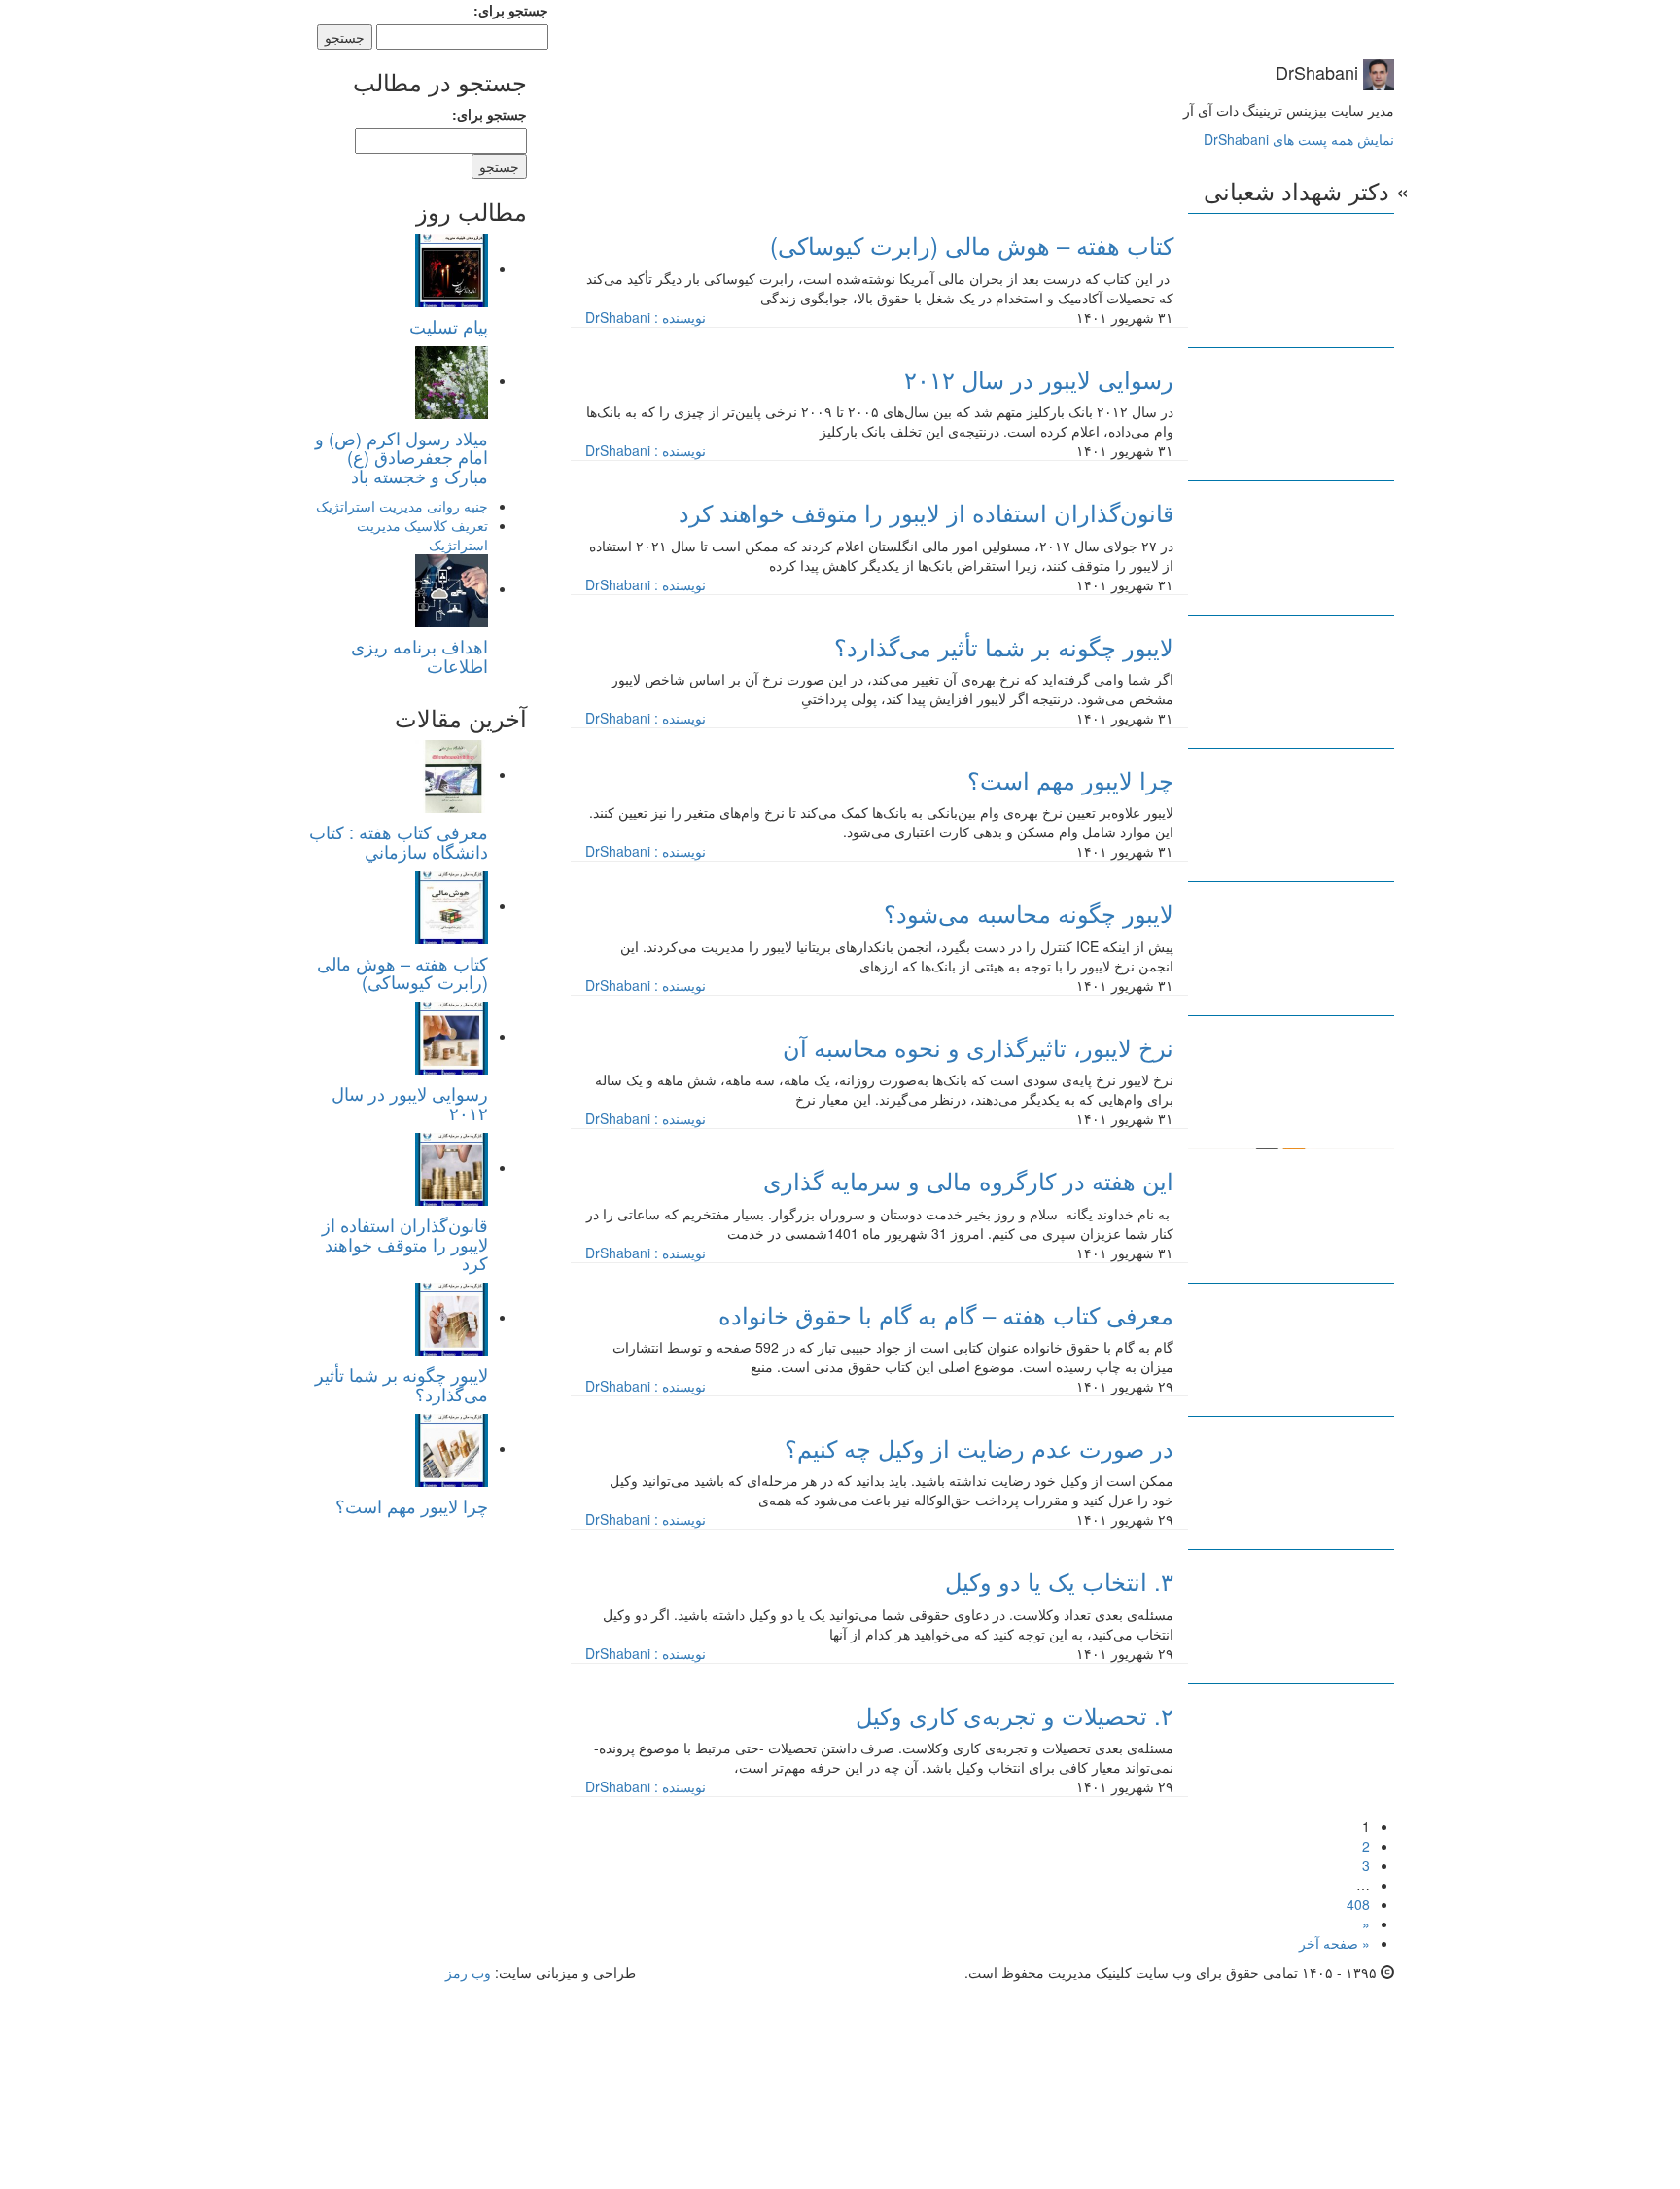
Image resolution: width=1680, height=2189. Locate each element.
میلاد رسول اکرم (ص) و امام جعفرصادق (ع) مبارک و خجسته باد (402, 457)
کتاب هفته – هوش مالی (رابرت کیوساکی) (402, 972)
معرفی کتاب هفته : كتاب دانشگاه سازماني (399, 841)
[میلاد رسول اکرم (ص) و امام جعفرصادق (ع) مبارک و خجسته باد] (452, 380)
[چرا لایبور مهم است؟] (452, 1448)
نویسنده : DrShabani (646, 317)
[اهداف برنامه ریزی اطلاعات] (452, 588)
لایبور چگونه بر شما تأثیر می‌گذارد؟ (402, 1384)
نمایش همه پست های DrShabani (1299, 139)
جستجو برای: (511, 10)
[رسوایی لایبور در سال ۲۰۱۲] (452, 1036)
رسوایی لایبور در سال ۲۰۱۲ (410, 1103)
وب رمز (468, 1972)
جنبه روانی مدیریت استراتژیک (402, 506)
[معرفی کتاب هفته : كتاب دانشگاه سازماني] (452, 774)
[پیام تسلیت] (452, 268)
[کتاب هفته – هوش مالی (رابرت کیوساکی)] (452, 905)
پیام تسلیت (449, 326)
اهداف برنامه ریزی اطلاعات (420, 655)
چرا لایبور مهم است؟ (412, 1505)
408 (1358, 1904)
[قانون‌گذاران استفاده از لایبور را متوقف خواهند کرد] (452, 1167)
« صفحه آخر (1334, 1943)
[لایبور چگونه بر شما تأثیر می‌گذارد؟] (452, 1317)
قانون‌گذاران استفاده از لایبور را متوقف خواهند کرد (405, 1244)
